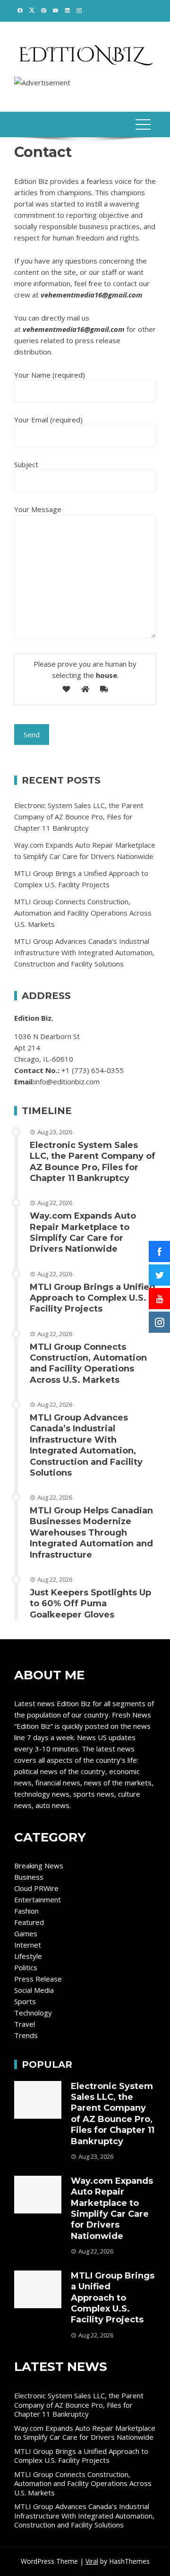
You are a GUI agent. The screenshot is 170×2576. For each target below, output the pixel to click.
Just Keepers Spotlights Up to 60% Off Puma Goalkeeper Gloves (90, 1604)
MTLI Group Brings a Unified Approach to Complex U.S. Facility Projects (93, 1298)
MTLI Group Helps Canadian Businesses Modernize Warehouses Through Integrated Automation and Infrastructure (91, 1533)
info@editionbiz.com (67, 1082)
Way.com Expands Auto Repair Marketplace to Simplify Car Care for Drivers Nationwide (83, 1232)
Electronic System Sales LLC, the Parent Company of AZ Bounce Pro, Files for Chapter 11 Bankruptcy (79, 817)
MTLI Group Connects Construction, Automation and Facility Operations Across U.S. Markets (83, 913)
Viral (92, 2561)
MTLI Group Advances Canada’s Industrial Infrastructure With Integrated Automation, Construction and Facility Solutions (84, 952)
